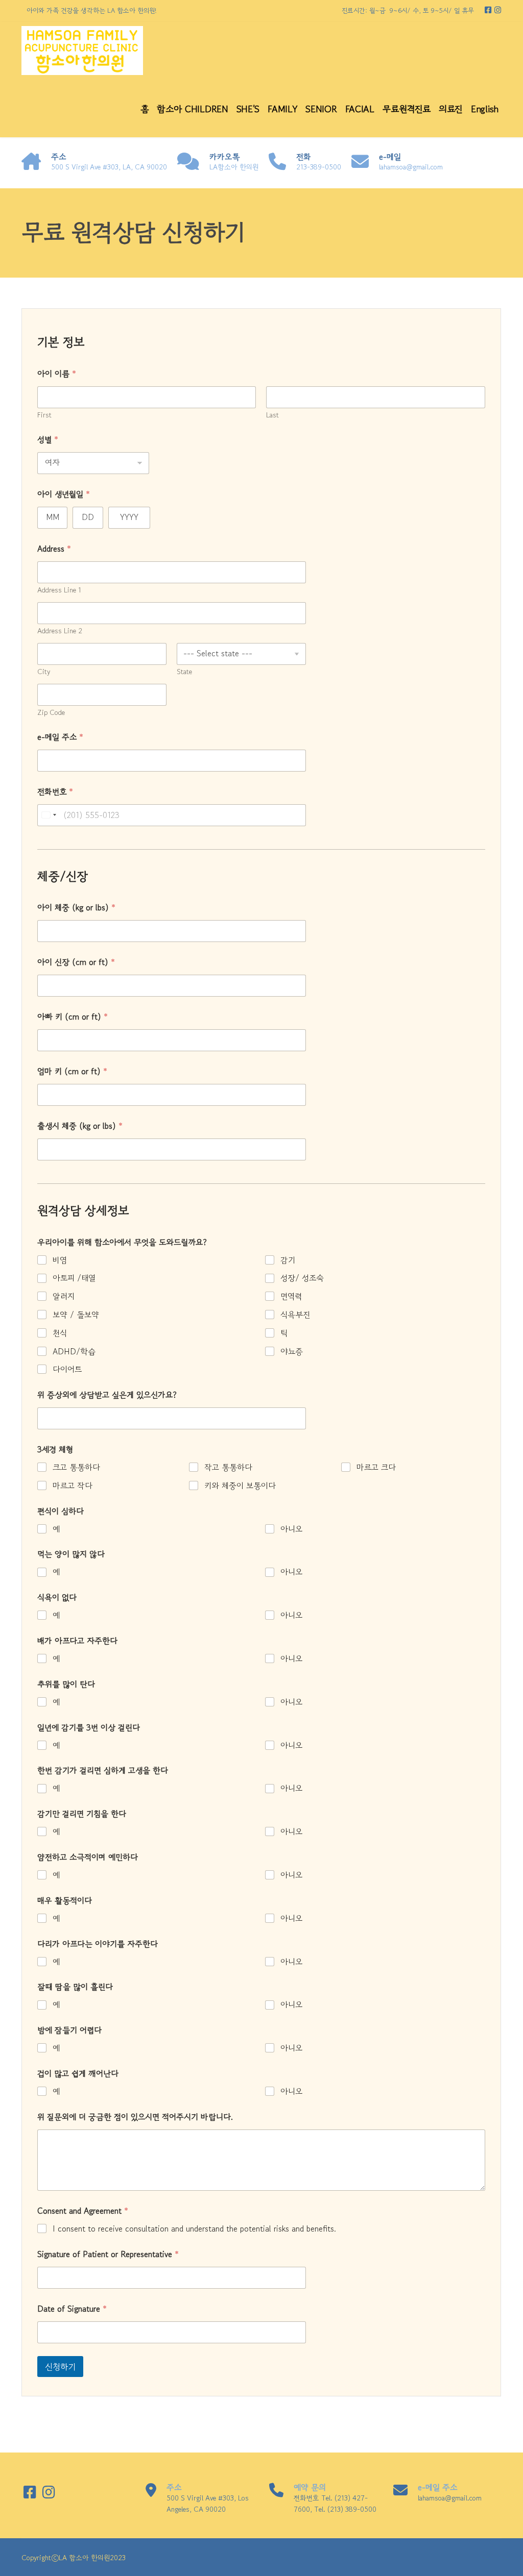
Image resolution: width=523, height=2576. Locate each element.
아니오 (291, 1529)
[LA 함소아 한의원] (82, 51)
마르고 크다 (376, 1467)
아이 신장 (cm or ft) (76, 962)
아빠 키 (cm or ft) (73, 1017)
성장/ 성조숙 (302, 1278)
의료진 (451, 109)
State (184, 672)
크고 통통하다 (76, 1467)
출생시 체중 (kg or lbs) (80, 1126)
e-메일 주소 (60, 737)
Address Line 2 (60, 631)
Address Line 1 (59, 590)
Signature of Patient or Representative (108, 2254)
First (44, 415)
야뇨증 (292, 1352)
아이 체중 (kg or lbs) (76, 908)
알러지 (64, 1296)
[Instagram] (498, 10)
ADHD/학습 (74, 1352)
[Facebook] (489, 10)
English (485, 109)
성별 (48, 440)
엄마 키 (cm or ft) (72, 1071)
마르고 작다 (73, 1486)
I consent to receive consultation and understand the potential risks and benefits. (194, 2229)
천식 (60, 1333)
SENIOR (321, 109)
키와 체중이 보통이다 (240, 1486)
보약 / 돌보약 (76, 1315)
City (44, 672)
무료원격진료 (407, 109)
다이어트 (67, 1369)
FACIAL (360, 109)
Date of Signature (72, 2309)
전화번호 (55, 792)
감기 (288, 1260)
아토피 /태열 (74, 1278)
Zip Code (51, 713)
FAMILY (282, 109)
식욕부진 (295, 1315)
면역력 (291, 1296)
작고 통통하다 (228, 1467)
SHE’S (248, 109)
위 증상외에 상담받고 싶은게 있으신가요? (107, 1395)
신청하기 (60, 2367)
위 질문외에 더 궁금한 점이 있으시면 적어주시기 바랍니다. (135, 2117)
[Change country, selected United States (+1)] (49, 815)
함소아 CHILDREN (192, 109)
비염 (60, 1260)
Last (272, 415)
